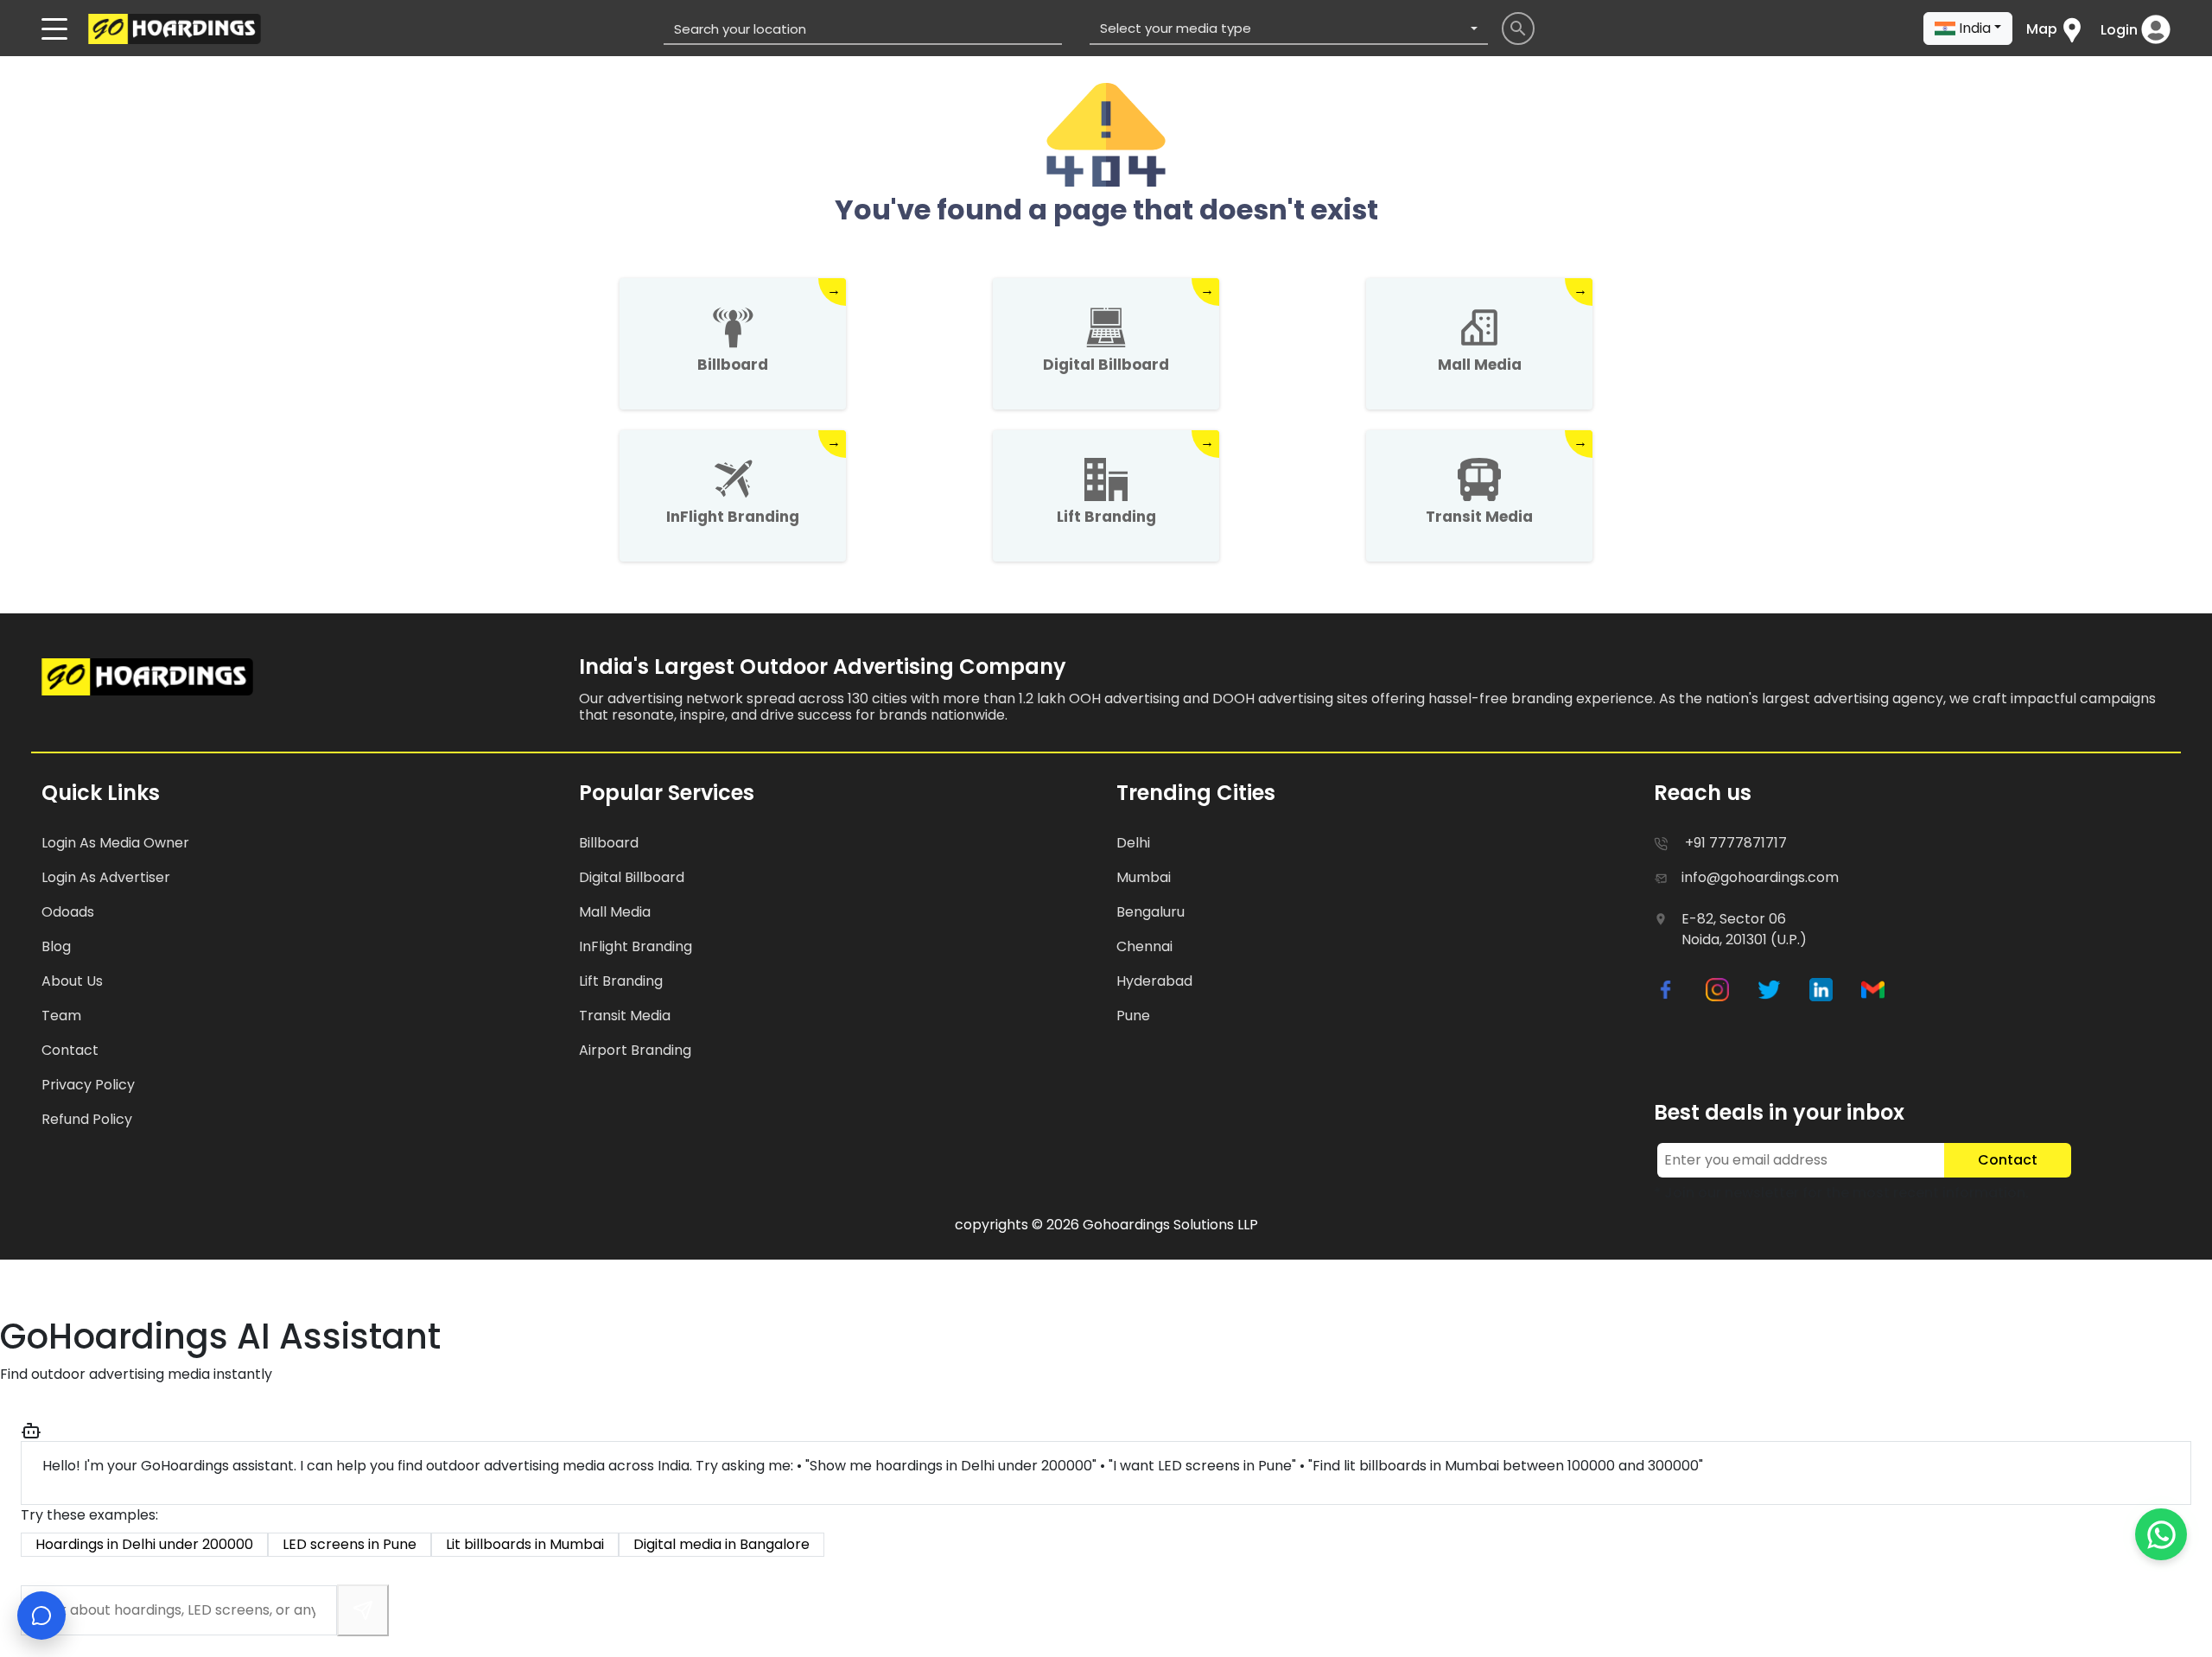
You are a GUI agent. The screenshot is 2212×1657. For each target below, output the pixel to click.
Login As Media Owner (115, 843)
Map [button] (2042, 29)
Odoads (68, 912)
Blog (56, 946)
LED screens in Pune (350, 1544)
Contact (2008, 1160)
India (1975, 28)
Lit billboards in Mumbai (525, 1544)
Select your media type (1176, 28)
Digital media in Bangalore (721, 1544)
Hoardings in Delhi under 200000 (144, 1544)
